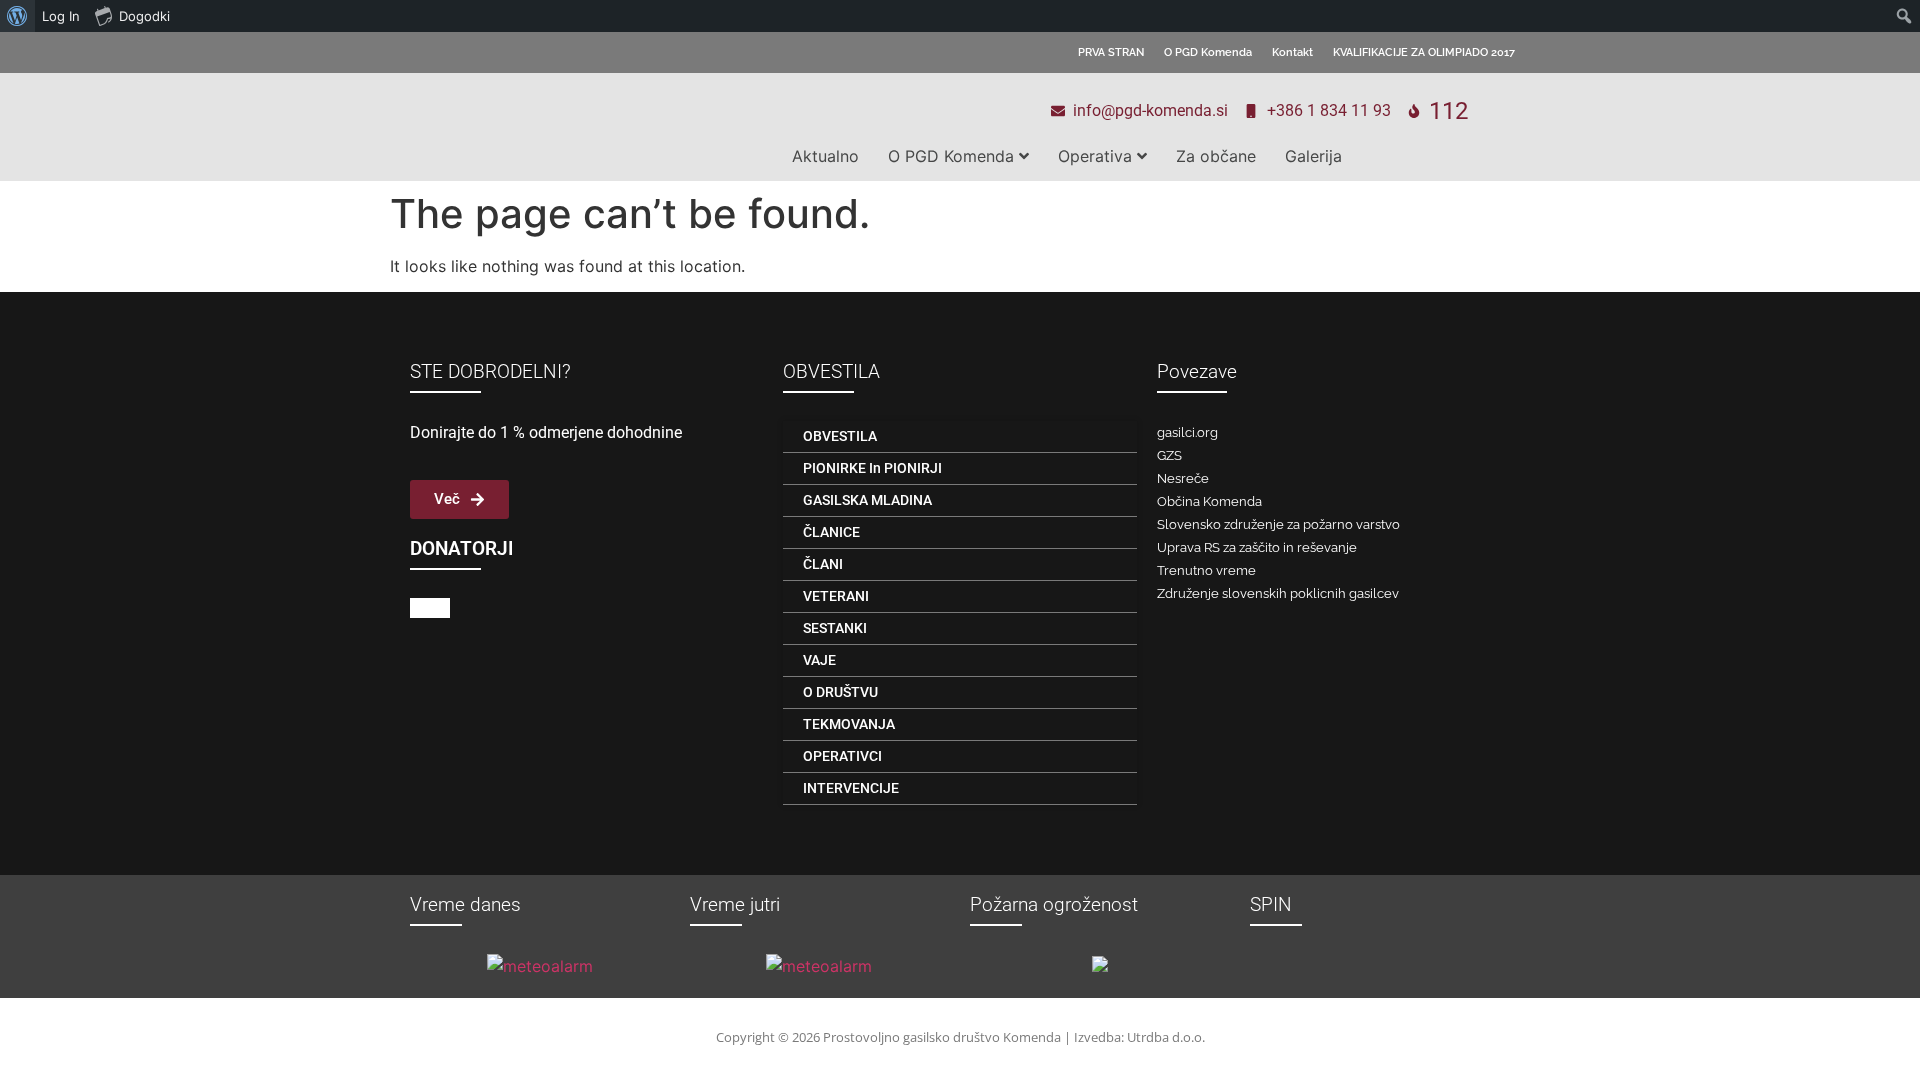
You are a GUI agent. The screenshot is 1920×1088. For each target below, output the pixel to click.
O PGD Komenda (1208, 52)
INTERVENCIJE (851, 788)
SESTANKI (835, 628)
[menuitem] (17, 16)
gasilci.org (1187, 432)
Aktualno (825, 156)
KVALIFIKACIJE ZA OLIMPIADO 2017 (1424, 52)
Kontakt (1292, 52)
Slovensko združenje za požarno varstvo (1278, 524)
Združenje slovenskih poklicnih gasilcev (1278, 593)
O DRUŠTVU (840, 692)
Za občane (1216, 156)
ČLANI (823, 564)
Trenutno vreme (1206, 570)
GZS (1169, 455)
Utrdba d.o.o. (1166, 1037)
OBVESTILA (840, 436)
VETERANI (836, 596)
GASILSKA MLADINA (867, 500)
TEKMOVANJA (849, 724)
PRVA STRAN (1111, 52)
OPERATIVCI (842, 756)
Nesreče (1183, 478)
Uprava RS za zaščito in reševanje (1257, 547)
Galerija (1313, 156)
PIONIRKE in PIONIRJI (872, 468)
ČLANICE (831, 532)
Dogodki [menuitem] (144, 16)
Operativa (1095, 156)
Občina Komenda (1209, 501)
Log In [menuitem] (61, 16)
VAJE (819, 660)
